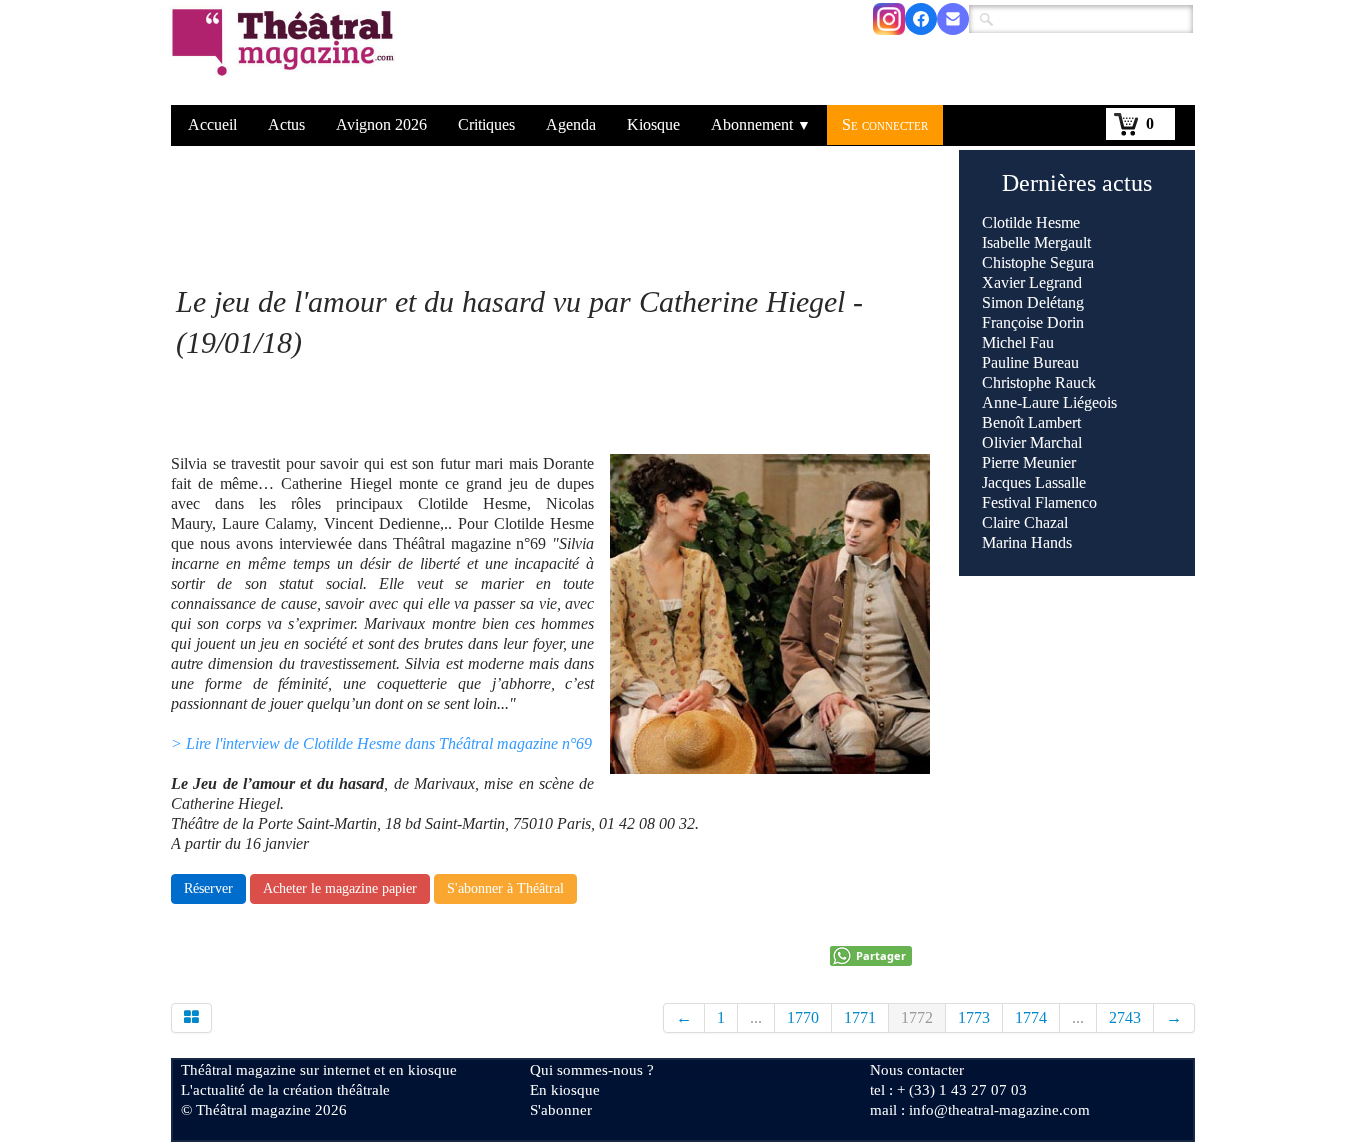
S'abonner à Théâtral (505, 888)
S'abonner (561, 1110)
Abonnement (761, 124)
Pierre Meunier (1029, 462)
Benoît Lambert (1031, 422)
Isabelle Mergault (1036, 242)
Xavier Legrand (1032, 282)
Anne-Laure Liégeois (1049, 402)
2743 (1125, 1017)
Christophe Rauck (1039, 382)
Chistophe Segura (1038, 262)
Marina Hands (1027, 542)
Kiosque (653, 124)
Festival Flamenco (1039, 502)
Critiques (486, 124)
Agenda (571, 124)
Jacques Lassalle (1034, 482)
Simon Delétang (1033, 302)
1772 (917, 1017)
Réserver (208, 888)
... (756, 1017)
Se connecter (885, 124)
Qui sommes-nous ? (592, 1070)
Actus (286, 124)
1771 (860, 1017)
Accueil (212, 124)
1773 (974, 1017)
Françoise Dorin (1033, 322)
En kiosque (565, 1090)
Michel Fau (1018, 342)
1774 (1031, 1017)
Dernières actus (1077, 183)
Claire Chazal (1025, 522)
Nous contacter (917, 1070)
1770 (803, 1017)
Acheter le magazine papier (340, 888)
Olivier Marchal (1032, 442)
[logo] (286, 55)
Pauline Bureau (1030, 362)
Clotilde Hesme (1031, 222)
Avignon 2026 (381, 124)
